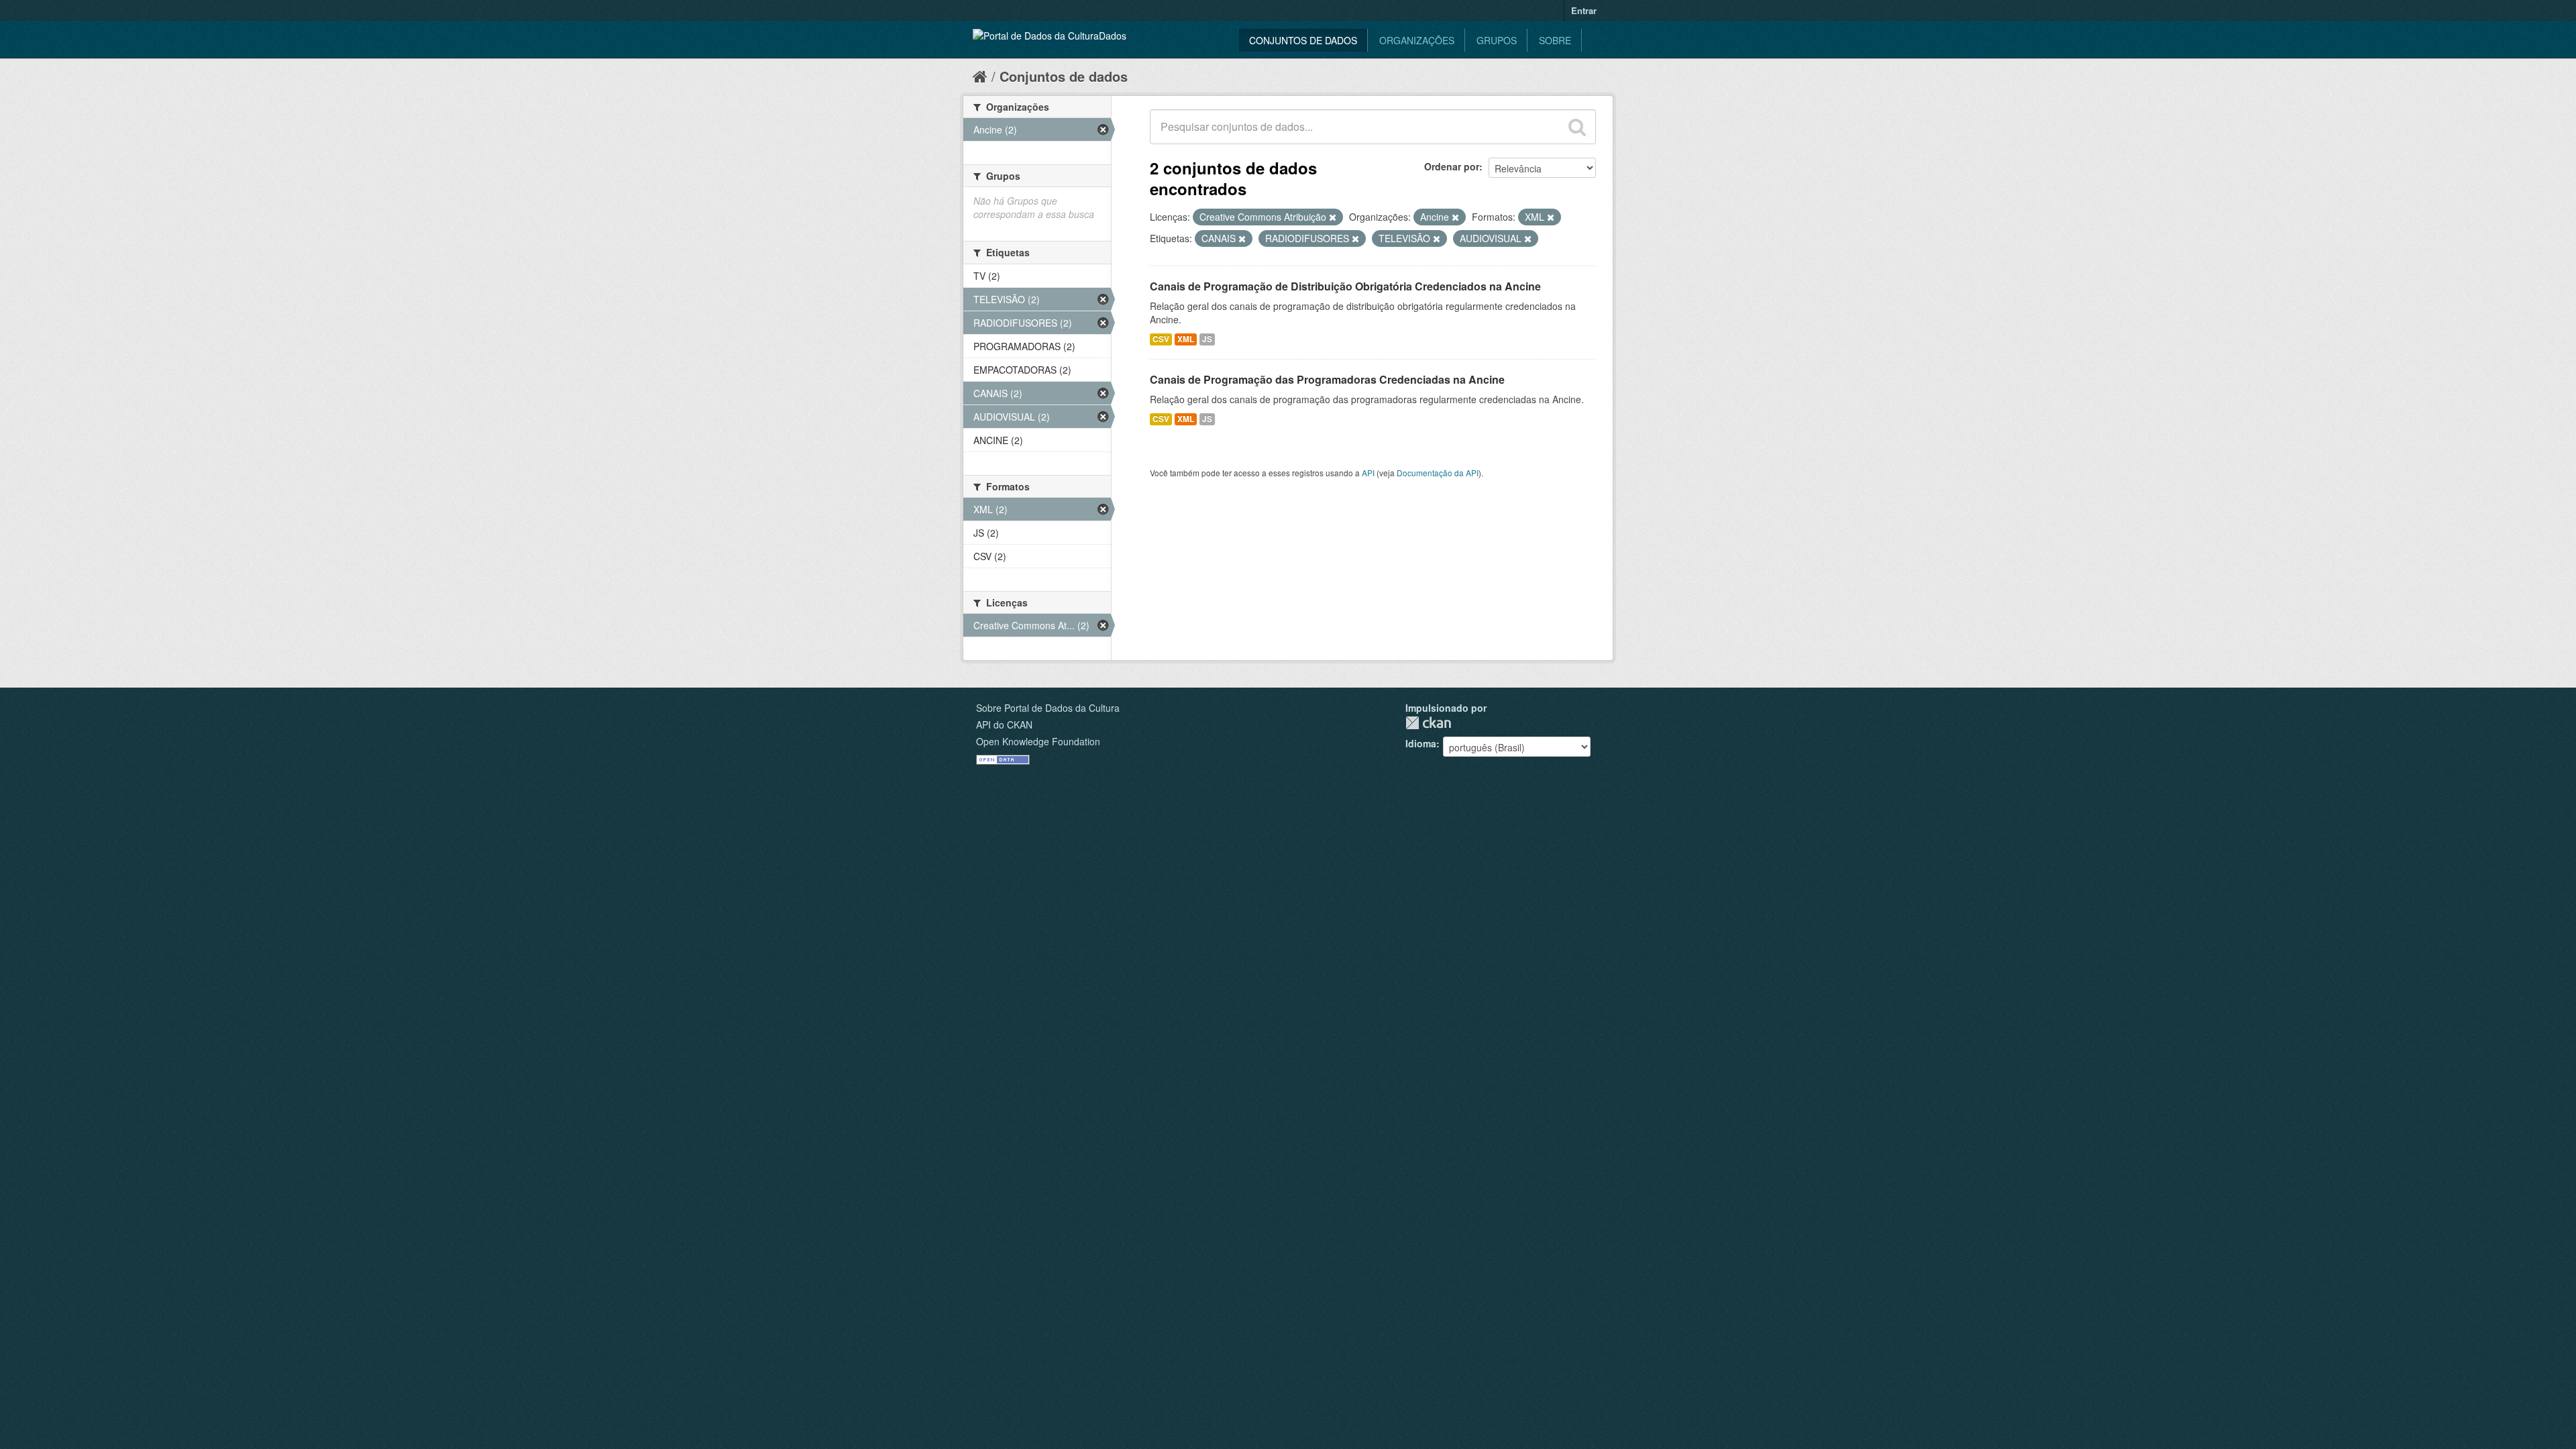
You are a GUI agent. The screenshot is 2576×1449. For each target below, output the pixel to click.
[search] (1577, 127)
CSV (1161, 339)
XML (1186, 339)
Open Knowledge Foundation (1038, 741)
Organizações (1417, 40)
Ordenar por (1452, 166)
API (1368, 473)
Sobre (1555, 40)
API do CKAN (1004, 724)
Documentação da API (1438, 473)
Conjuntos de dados (1303, 40)
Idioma (1421, 743)
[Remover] (1333, 217)
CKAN (1428, 723)
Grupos (1497, 40)
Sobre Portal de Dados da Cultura (1048, 708)
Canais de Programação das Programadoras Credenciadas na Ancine (1327, 379)
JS (1207, 339)
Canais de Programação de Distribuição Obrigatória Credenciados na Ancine (1345, 286)
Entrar (1584, 10)
